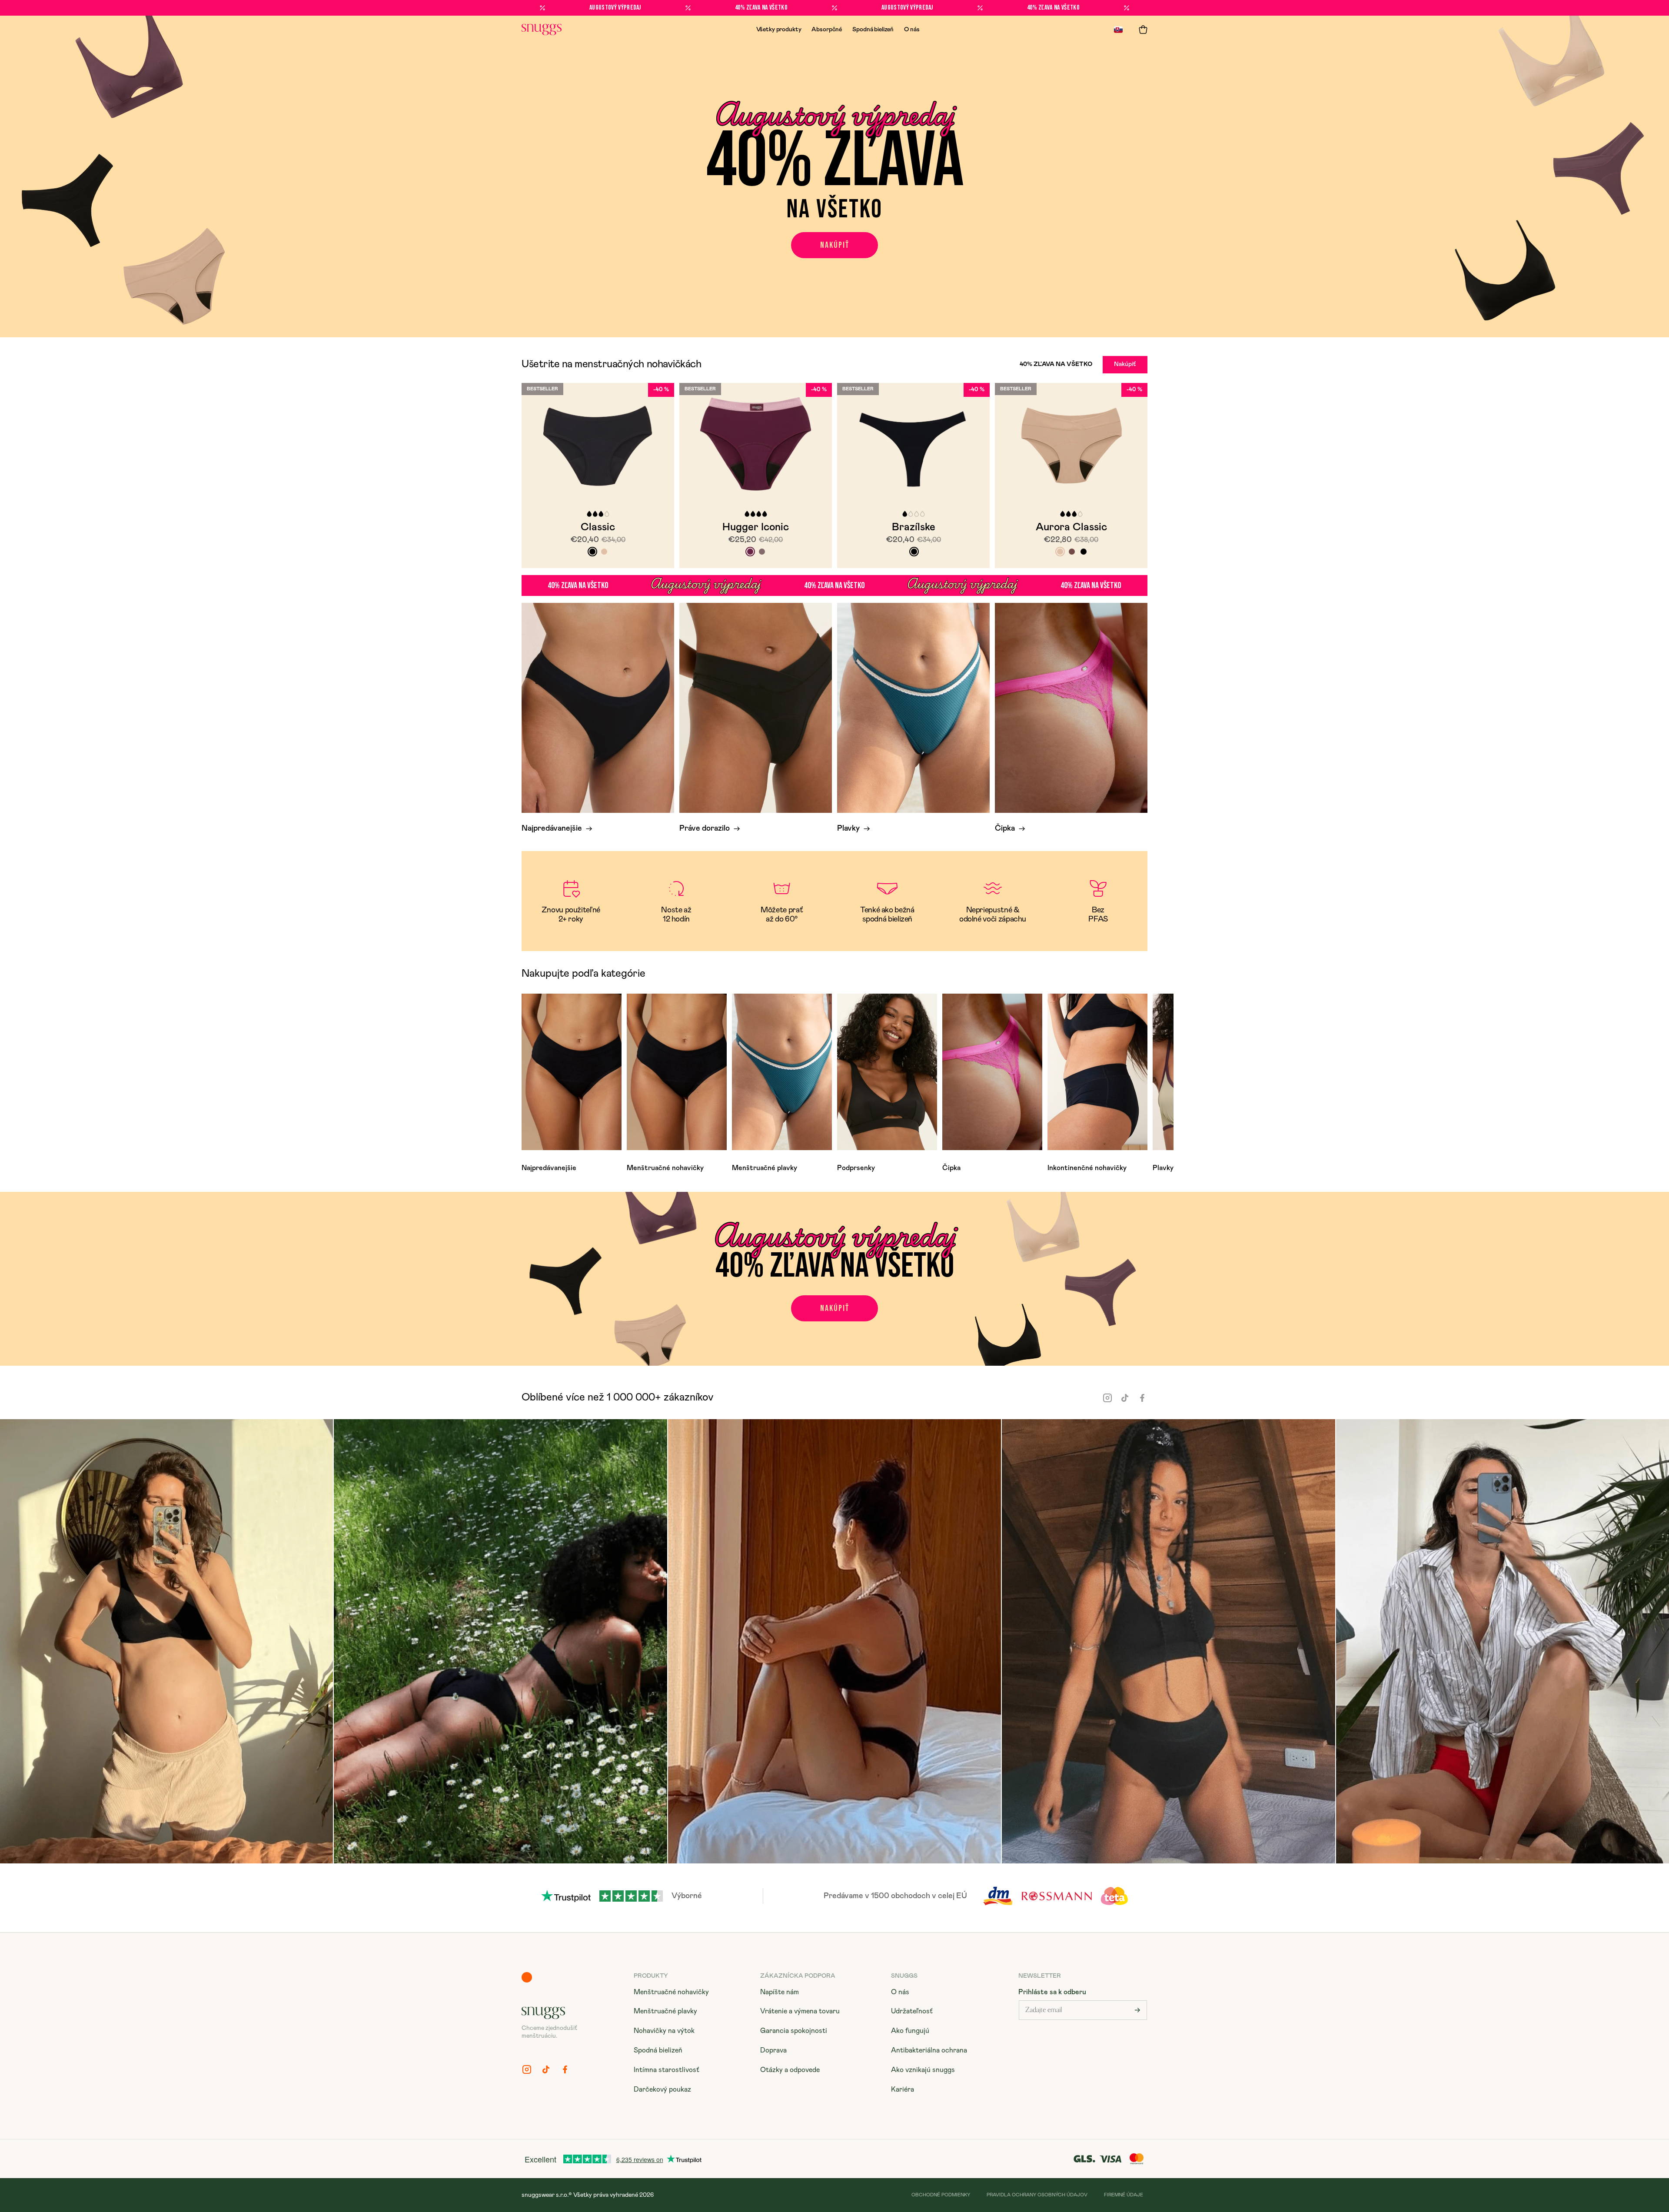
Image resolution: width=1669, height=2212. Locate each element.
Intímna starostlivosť (667, 2070)
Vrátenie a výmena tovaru (800, 2011)
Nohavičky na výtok (664, 2031)
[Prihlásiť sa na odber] (1137, 2010)
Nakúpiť (1125, 364)
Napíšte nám (780, 1992)
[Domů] (542, 30)
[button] (1143, 30)
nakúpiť (835, 245)
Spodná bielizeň (873, 30)
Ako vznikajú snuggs (923, 2070)
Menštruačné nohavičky (671, 1992)
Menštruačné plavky (665, 2011)
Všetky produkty (779, 30)
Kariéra (903, 2089)
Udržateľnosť (912, 2011)
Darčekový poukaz (662, 2089)
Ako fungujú (910, 2031)
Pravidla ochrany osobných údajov (1037, 2195)
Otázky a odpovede (790, 2070)
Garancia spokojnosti (794, 2031)
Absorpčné (827, 30)
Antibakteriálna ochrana (929, 2050)
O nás (912, 30)
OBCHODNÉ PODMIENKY (941, 2195)
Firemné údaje (1124, 2195)
